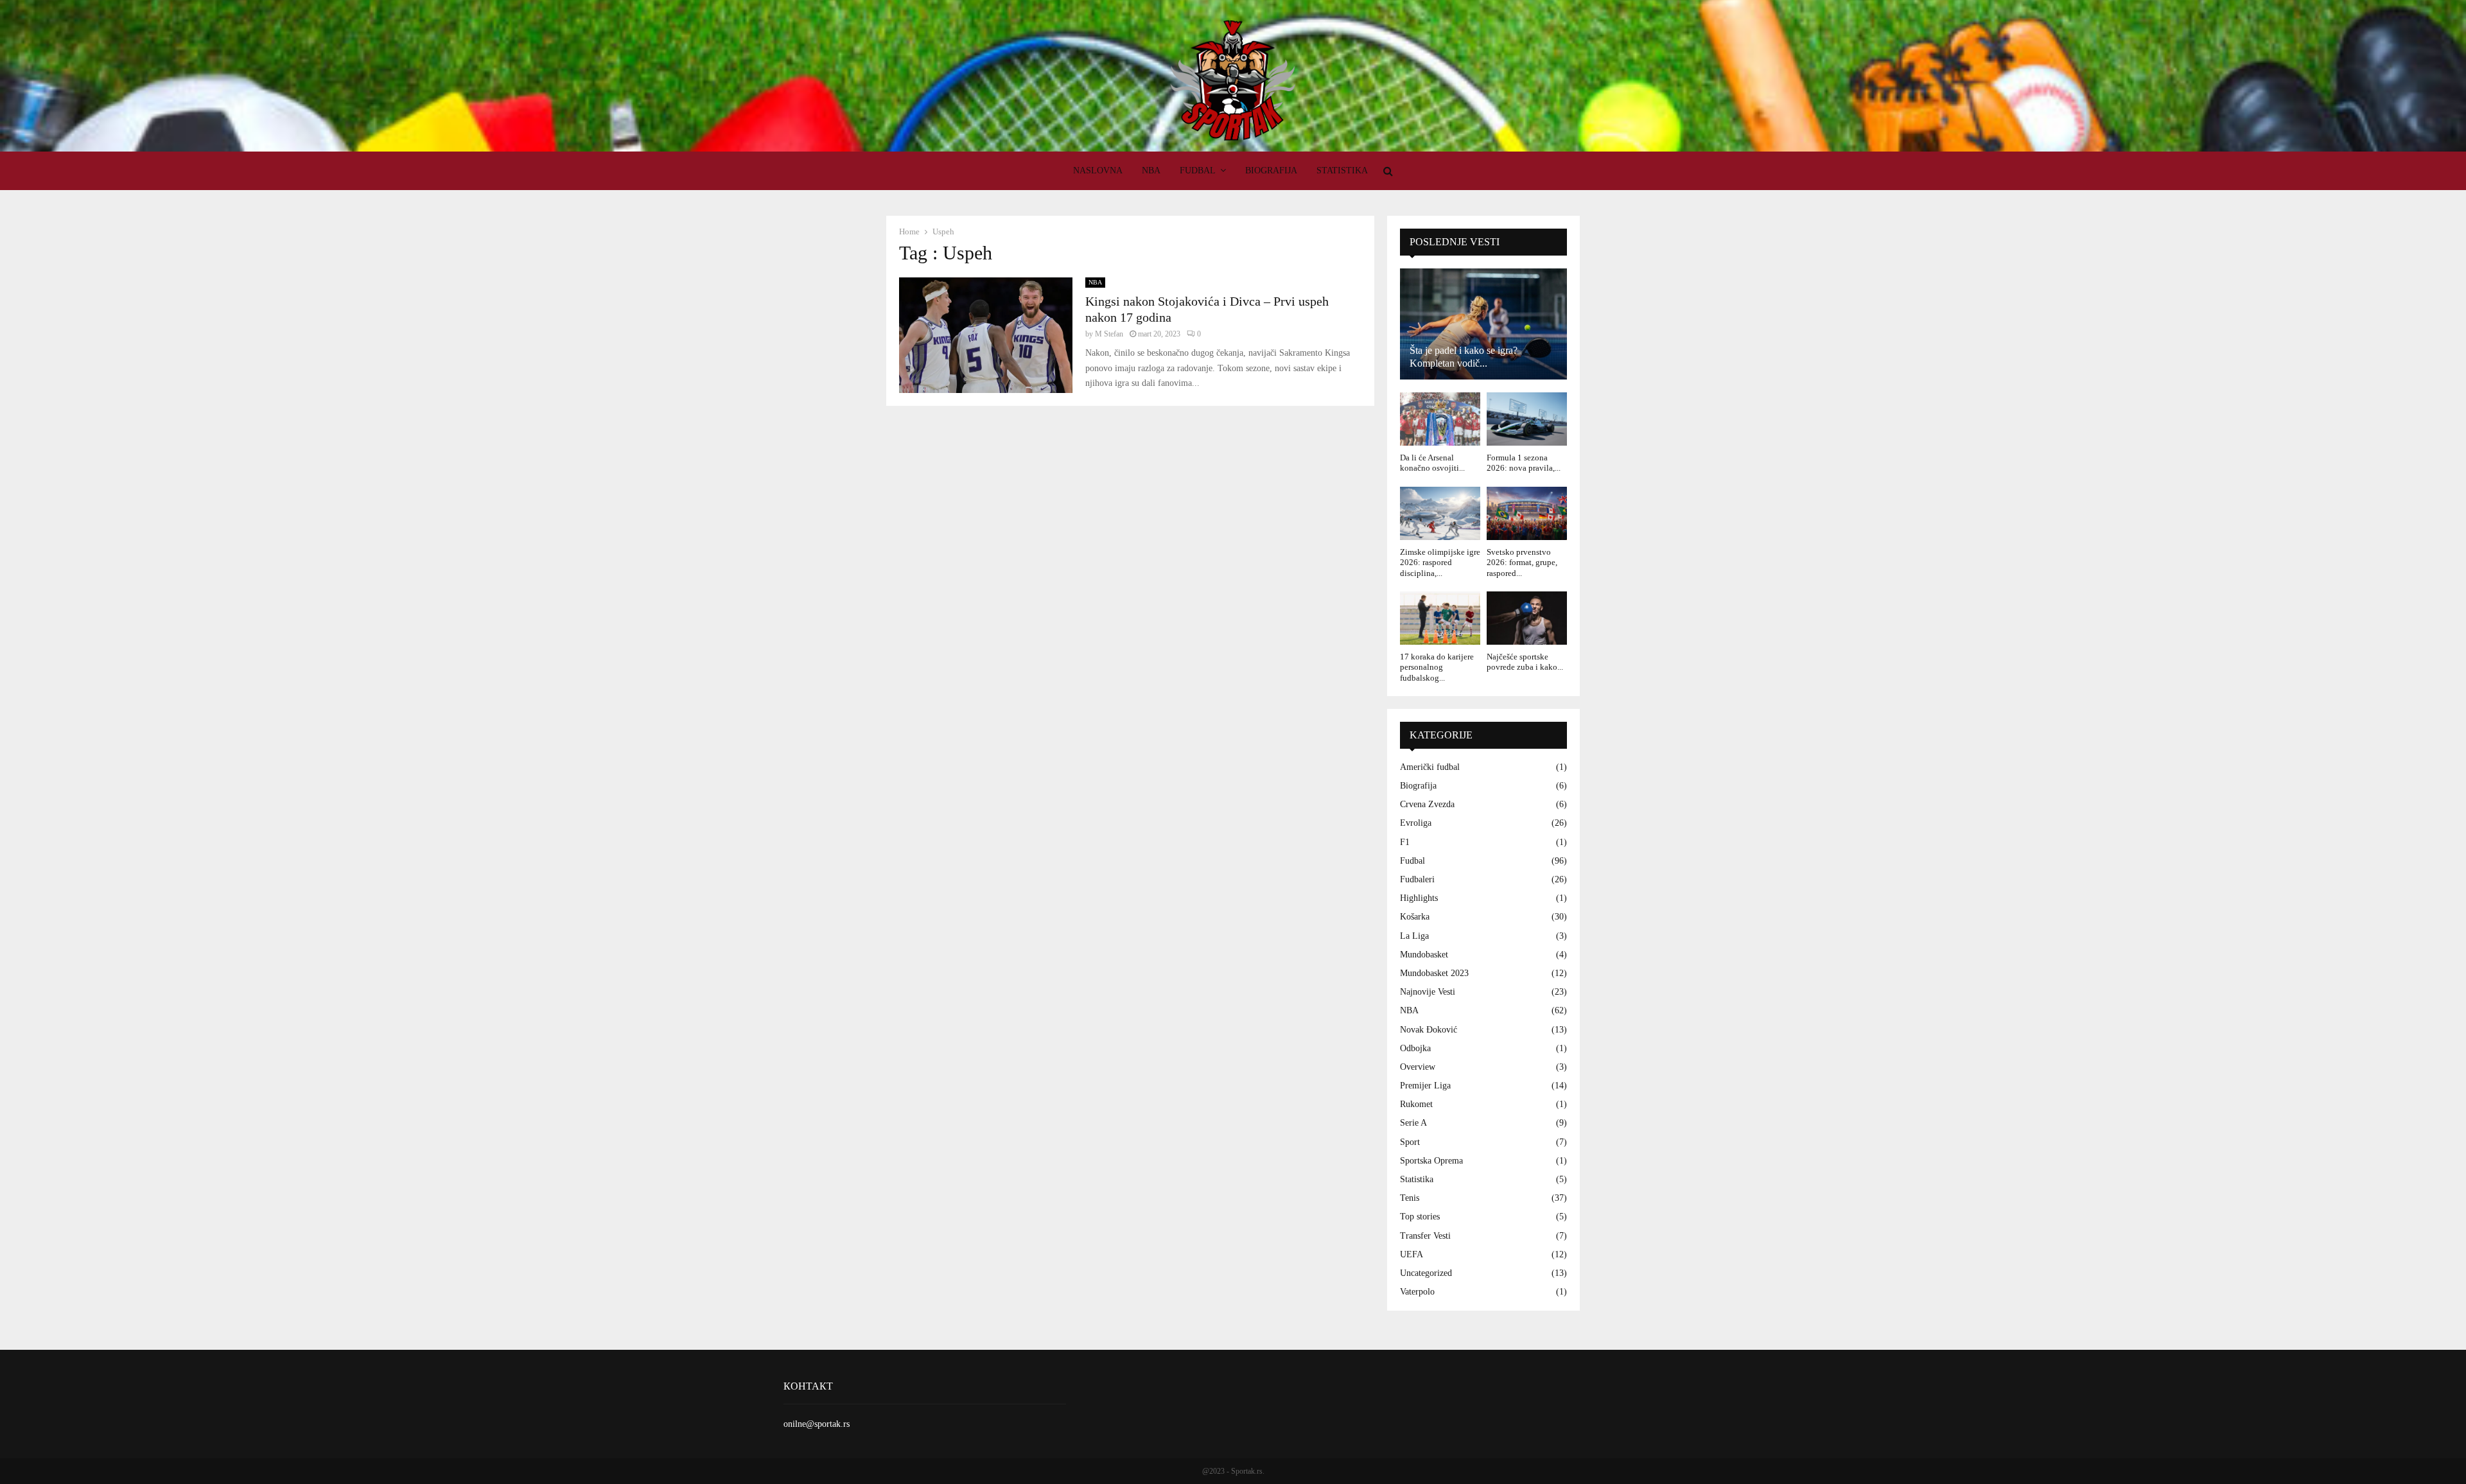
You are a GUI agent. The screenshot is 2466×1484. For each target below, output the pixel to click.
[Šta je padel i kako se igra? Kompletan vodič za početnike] (1483, 324)
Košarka (1415, 917)
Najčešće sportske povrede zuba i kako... (1525, 662)
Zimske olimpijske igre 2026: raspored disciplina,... (1440, 563)
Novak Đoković (1429, 1030)
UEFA (1412, 1254)
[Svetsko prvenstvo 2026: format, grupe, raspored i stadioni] (1527, 513)
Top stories (1420, 1217)
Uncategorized (1426, 1273)
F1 (1405, 842)
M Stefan (1109, 334)
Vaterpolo (1417, 1292)
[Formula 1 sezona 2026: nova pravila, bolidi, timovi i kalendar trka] (1527, 419)
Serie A (1413, 1123)
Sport (1410, 1142)
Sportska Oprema (1431, 1161)
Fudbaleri (1417, 879)
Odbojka (1415, 1048)
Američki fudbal (1430, 767)
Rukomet (1416, 1104)
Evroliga (1416, 823)
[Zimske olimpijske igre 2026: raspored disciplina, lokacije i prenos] (1440, 513)
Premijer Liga (1425, 1086)
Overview (1418, 1067)
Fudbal (1198, 170)
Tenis (1410, 1198)
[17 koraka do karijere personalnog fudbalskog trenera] (1440, 618)
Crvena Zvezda (1427, 804)
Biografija (1271, 170)
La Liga (1414, 936)
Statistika (1342, 170)
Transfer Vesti (1425, 1236)
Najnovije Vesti (1428, 992)
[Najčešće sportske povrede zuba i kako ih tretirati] (1527, 618)
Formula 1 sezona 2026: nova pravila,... (1524, 463)
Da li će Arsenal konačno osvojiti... (1432, 463)
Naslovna (1098, 170)
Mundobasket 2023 (1434, 973)
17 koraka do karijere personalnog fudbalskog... (1437, 667)
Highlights (1419, 898)
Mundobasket (1424, 955)
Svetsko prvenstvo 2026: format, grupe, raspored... (1522, 563)
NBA (1151, 170)
